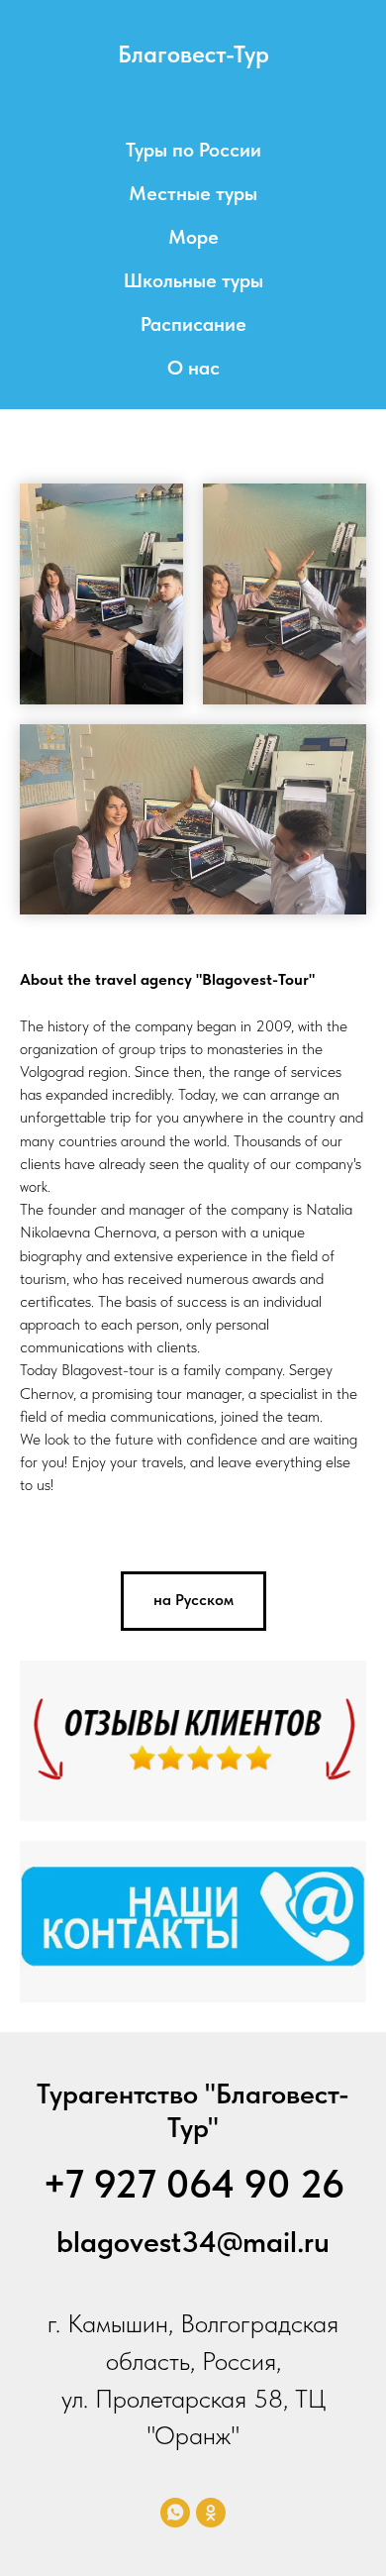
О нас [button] (193, 368)
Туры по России (193, 150)
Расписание (193, 324)
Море (193, 237)
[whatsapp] (175, 2513)
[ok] (211, 2513)
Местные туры (193, 193)
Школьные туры (193, 280)
